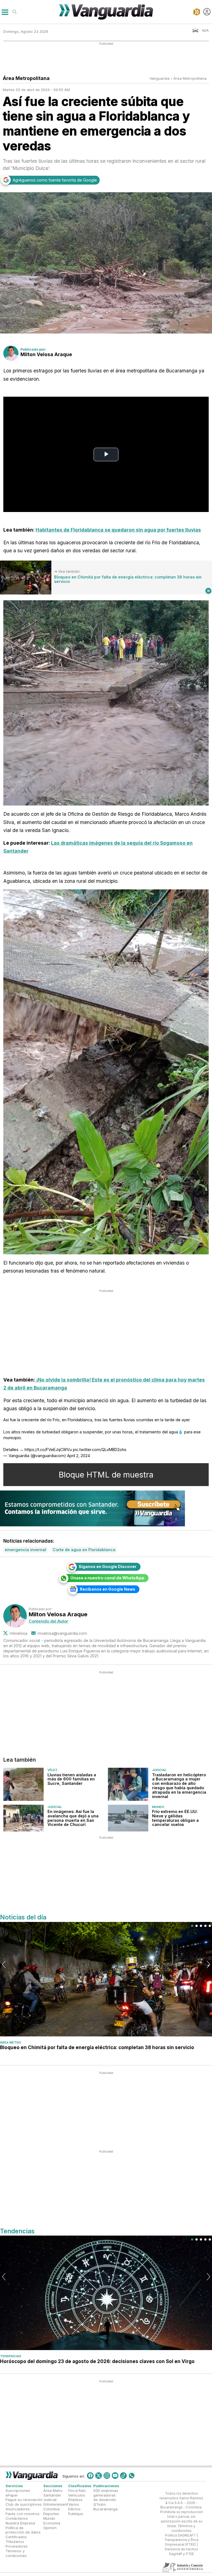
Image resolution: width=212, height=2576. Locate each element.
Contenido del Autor (48, 1621)
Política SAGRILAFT (180, 2535)
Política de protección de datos (23, 2530)
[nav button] (5, 12)
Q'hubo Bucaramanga (105, 2507)
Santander (52, 2495)
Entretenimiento (57, 2504)
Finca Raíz (77, 2490)
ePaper (12, 2495)
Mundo (158, 1807)
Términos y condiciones (16, 2553)
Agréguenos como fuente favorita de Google (55, 180)
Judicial (159, 1770)
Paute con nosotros (22, 2514)
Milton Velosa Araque (46, 354)
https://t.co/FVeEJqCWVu (48, 1450)
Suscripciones (18, 2490)
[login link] (207, 12)
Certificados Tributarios (16, 2539)
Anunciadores (18, 2509)
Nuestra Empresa (20, 2523)
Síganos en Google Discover (108, 1566)
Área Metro (11, 2042)
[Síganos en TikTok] (123, 2475)
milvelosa (18, 1633)
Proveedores (17, 2546)
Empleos (75, 2500)
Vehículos (77, 2495)
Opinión (50, 2527)
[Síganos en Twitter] (99, 2475)
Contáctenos (17, 2518)
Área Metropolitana (190, 78)
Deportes (51, 2514)
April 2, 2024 (79, 1456)
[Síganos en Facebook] (90, 2475)
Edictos (74, 2509)
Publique (76, 2514)
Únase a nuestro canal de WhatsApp (107, 1578)
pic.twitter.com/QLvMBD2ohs (100, 1450)
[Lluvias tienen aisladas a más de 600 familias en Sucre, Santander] (23, 1784)
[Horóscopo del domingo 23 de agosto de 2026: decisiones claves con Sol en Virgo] (106, 2293)
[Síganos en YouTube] (115, 2475)
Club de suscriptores (24, 2504)
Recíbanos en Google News (108, 1589)
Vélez (52, 1770)
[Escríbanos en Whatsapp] (132, 2475)
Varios (74, 2504)
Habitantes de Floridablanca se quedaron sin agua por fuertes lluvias (118, 530)
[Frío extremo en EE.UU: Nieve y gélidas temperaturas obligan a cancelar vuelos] (128, 1818)
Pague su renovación (24, 2500)
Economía (52, 2523)
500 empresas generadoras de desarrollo (106, 2495)
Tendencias (11, 2356)
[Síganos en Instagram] (107, 2475)
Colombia (51, 2509)
